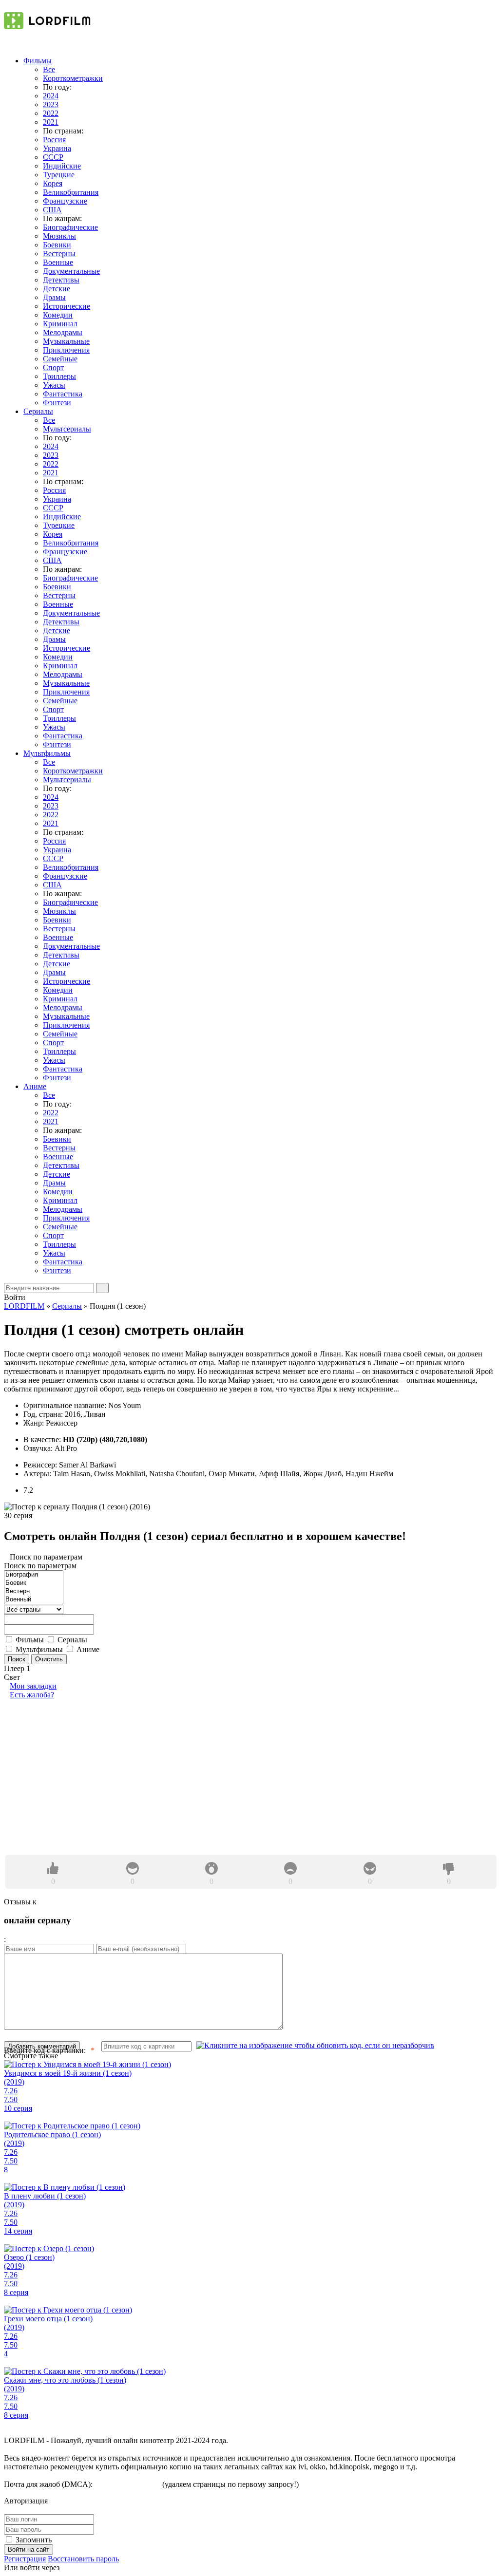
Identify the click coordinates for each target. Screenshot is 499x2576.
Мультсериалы (67, 429)
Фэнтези (57, 403)
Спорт (53, 367)
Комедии (58, 315)
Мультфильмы (47, 753)
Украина (57, 148)
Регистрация (25, 2559)
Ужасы (54, 385)
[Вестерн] (34, 1591)
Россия (54, 140)
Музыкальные (66, 341)
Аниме (35, 1086)
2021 (51, 122)
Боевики (57, 245)
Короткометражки (73, 78)
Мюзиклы (59, 236)
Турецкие (59, 175)
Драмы (54, 297)
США (52, 210)
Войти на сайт (29, 2549)
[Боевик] (34, 1583)
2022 (51, 113)
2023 (51, 104)
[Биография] (34, 1575)
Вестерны (59, 254)
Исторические (67, 306)
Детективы (61, 280)
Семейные (60, 359)
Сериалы (38, 411)
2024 (51, 96)
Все (49, 69)
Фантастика (63, 394)
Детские (57, 289)
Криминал (60, 324)
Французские (65, 201)
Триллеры (59, 376)
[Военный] (34, 1600)
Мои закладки (33, 1686)
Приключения (66, 350)
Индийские (62, 166)
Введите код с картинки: (45, 2050)
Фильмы (38, 61)
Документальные (71, 271)
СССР (53, 157)
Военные (58, 262)
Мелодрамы (63, 332)
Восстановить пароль (83, 2559)
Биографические (70, 227)
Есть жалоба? (32, 1695)
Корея (53, 183)
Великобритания (71, 192)
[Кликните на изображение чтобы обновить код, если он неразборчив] (315, 2046)
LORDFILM (24, 1306)
